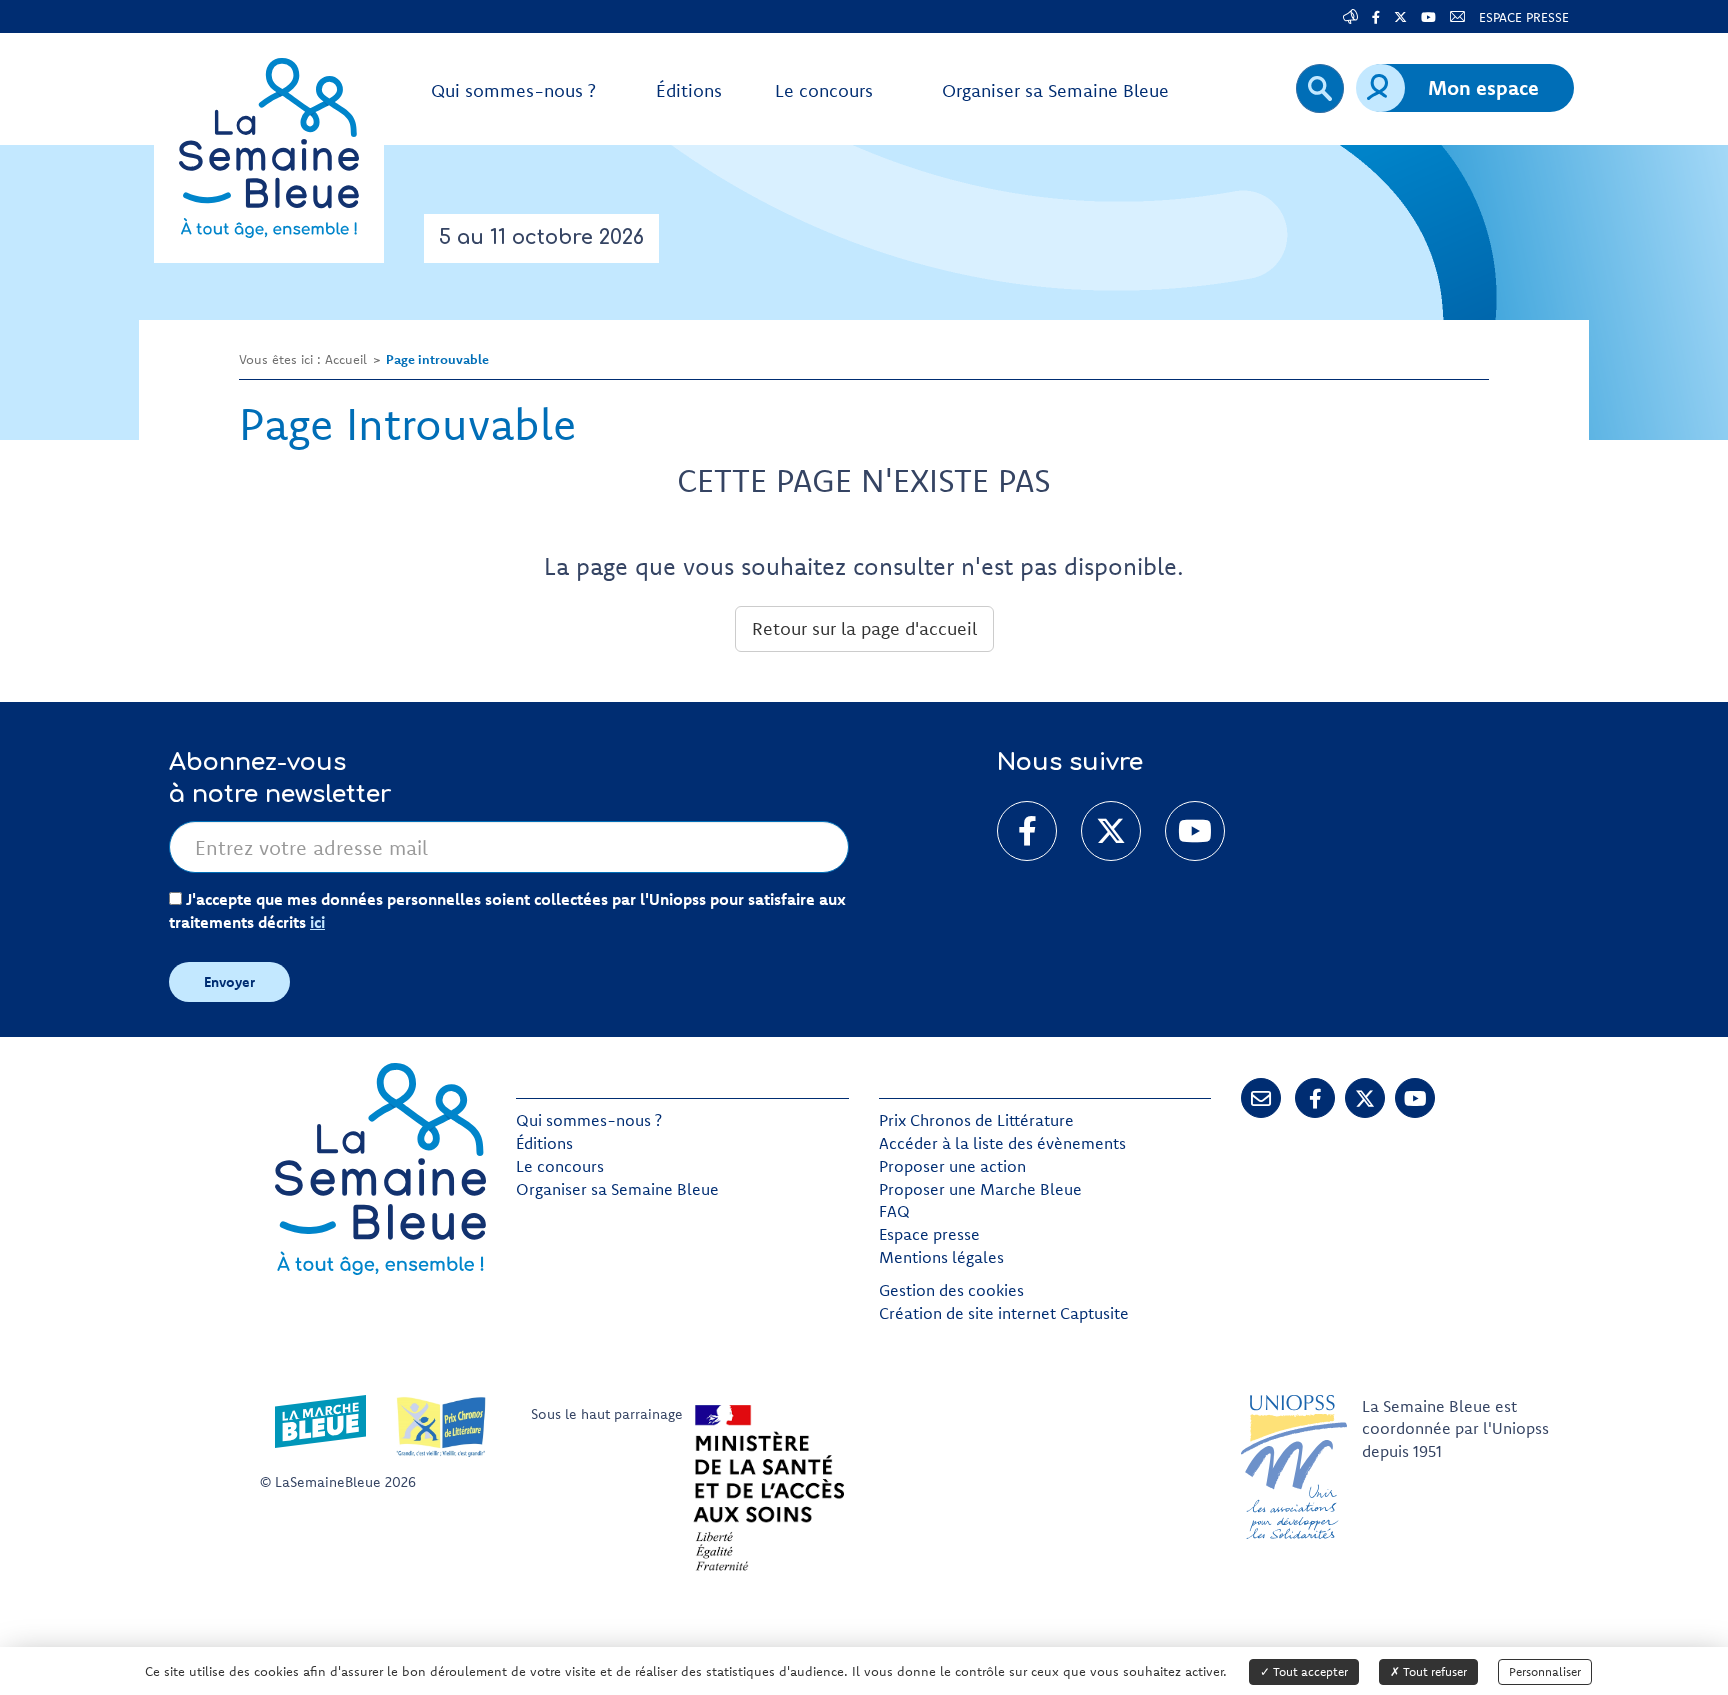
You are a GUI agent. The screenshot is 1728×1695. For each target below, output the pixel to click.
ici (317, 922)
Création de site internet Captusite (1004, 1313)
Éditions (544, 1143)
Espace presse (929, 1234)
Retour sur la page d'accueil (864, 628)
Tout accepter (1309, 1671)
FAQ (894, 1211)
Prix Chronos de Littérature (976, 1120)
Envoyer (229, 982)
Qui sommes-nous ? (589, 1120)
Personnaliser (1545, 1671)
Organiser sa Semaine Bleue (617, 1189)
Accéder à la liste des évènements (1002, 1143)
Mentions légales (941, 1257)
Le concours (560, 1166)
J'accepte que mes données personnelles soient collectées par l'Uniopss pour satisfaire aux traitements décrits (507, 910)
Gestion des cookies (951, 1290)
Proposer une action (952, 1166)
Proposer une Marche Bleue (980, 1189)
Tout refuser (1433, 1671)
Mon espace (1483, 87)
